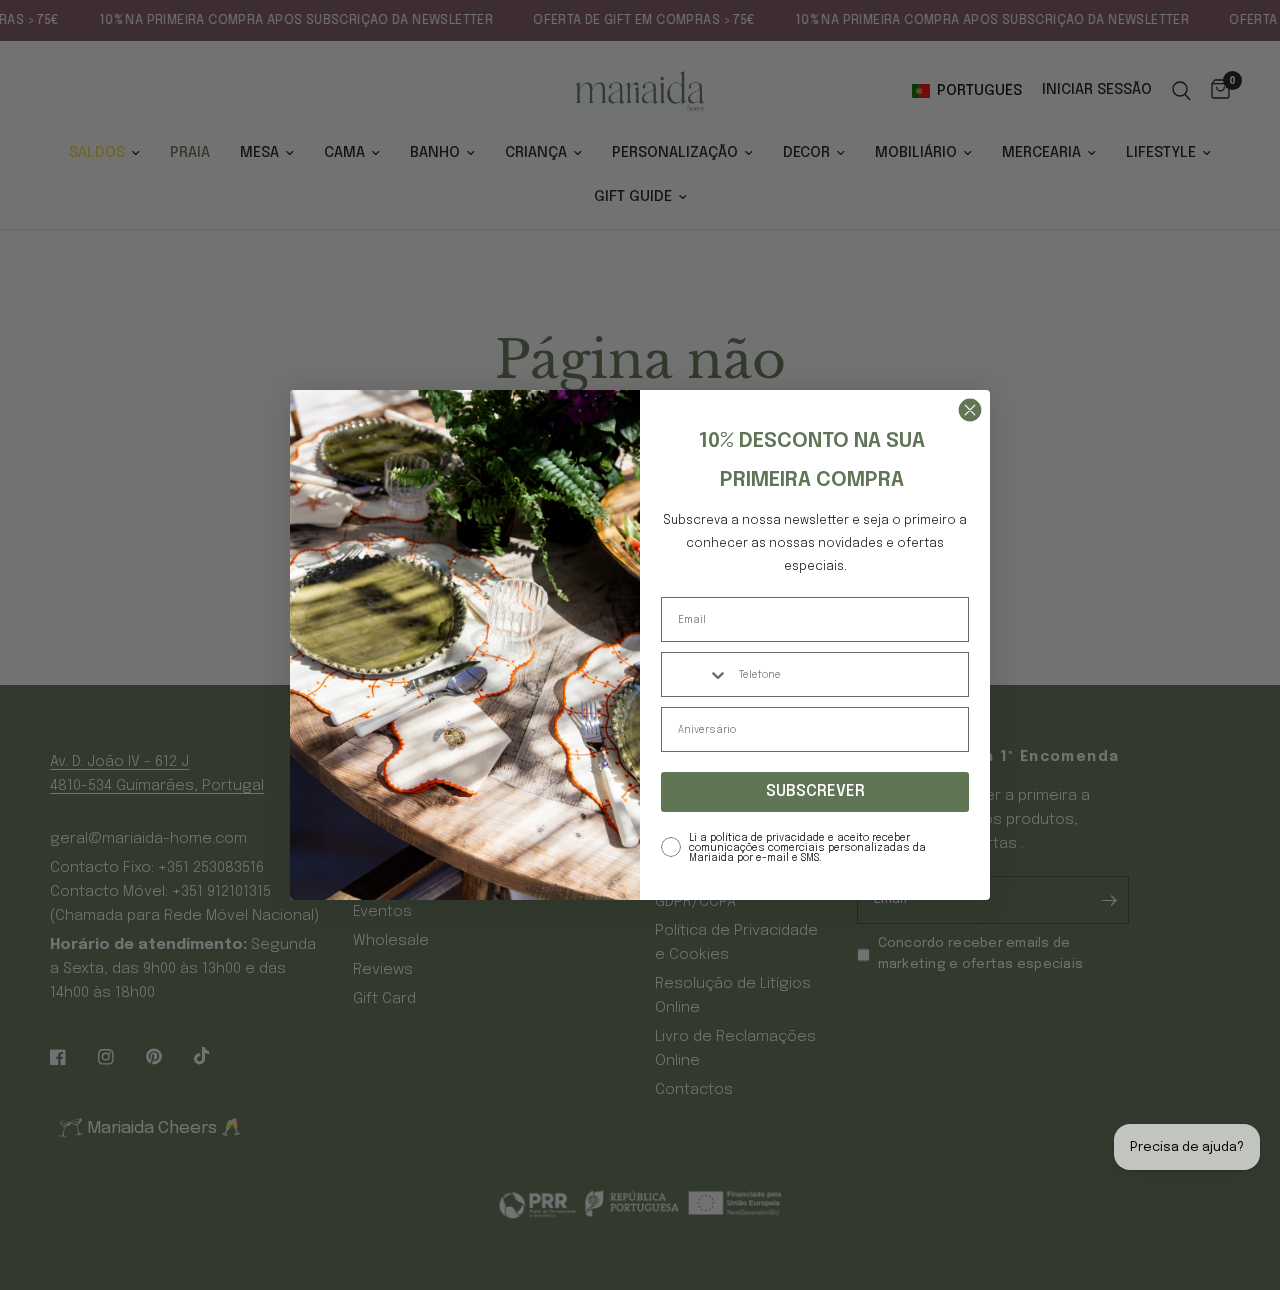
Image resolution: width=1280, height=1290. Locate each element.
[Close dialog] (970, 410)
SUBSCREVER (815, 791)
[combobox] (695, 674)
